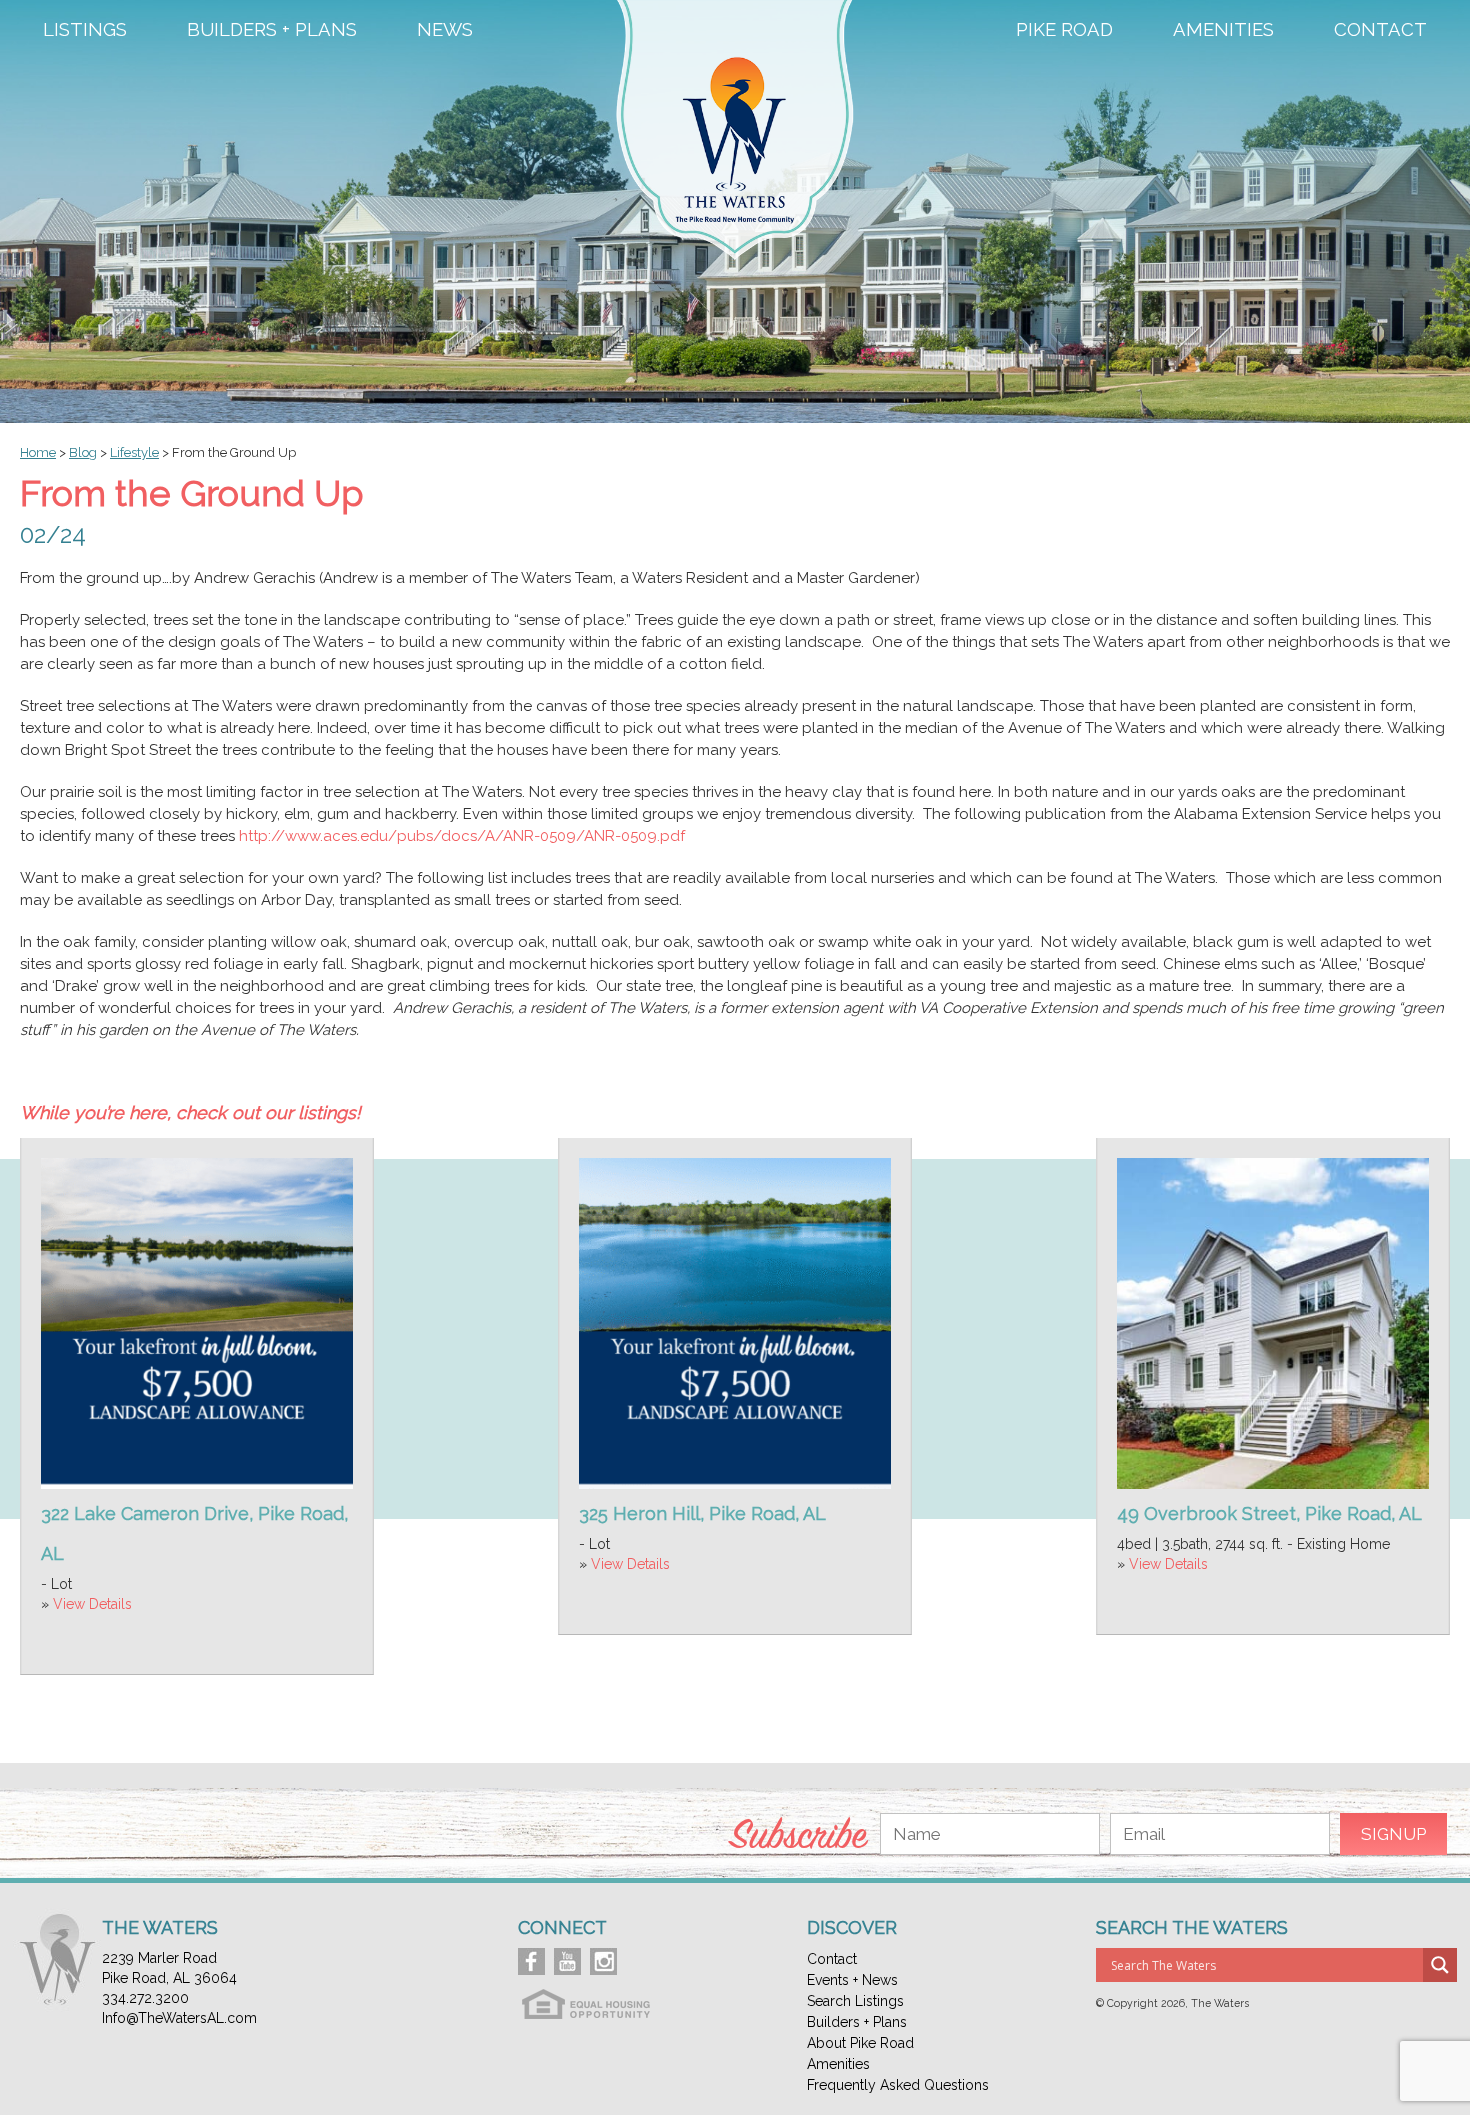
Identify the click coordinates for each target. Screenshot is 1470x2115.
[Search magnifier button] (1440, 1965)
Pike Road (1064, 30)
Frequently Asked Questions (898, 2085)
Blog (83, 452)
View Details (92, 1604)
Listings (85, 30)
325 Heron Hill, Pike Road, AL (702, 1513)
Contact (1380, 30)
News (445, 30)
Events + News (852, 1980)
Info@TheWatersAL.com (179, 2018)
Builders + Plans (272, 30)
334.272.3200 (145, 1998)
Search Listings (855, 2001)
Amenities (1223, 30)
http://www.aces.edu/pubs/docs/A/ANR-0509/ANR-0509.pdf (462, 836)
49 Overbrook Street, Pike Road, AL (1269, 1513)
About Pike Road (860, 2043)
